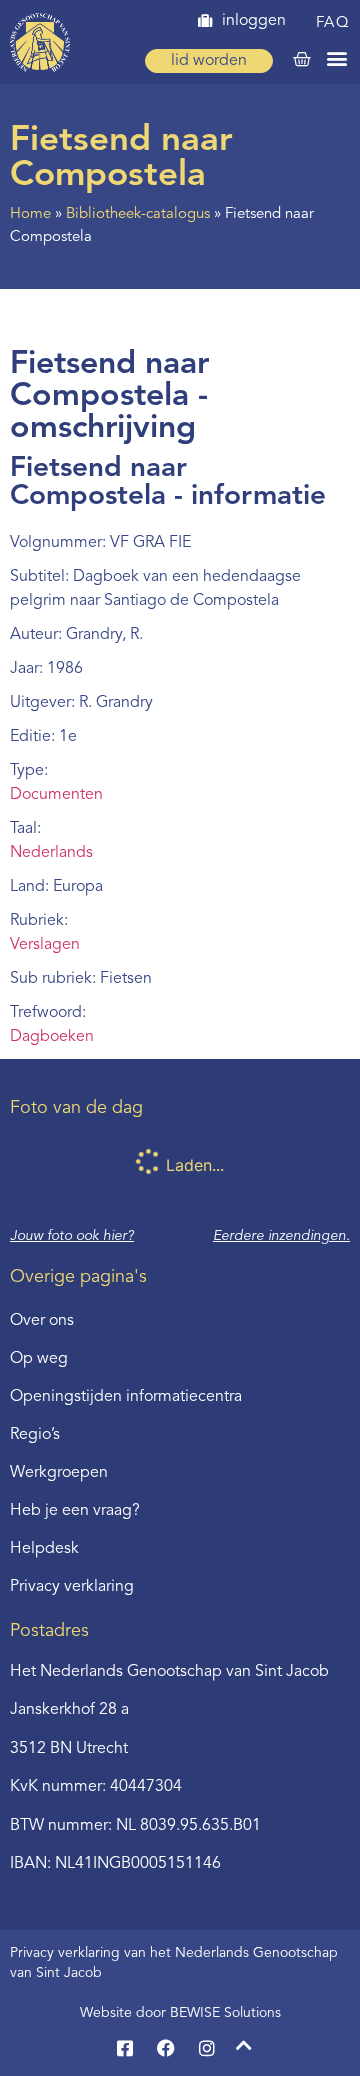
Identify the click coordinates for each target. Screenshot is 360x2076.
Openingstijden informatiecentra (126, 1397)
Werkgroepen (59, 1473)
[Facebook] (166, 2048)
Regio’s (35, 1435)
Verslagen (45, 945)
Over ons (42, 1321)
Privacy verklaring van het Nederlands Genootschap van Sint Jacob (174, 1963)
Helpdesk (44, 1549)
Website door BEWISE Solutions (180, 2013)
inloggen (254, 21)
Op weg (39, 1359)
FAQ (333, 23)
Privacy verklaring (72, 1587)
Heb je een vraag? (75, 1511)
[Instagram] (207, 2048)
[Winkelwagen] (302, 60)
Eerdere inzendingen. (281, 1236)
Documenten (56, 795)
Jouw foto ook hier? (72, 1236)
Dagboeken (52, 1037)
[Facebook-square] (125, 2048)
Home (30, 214)
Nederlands (51, 853)
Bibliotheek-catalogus (138, 214)
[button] (337, 57)
